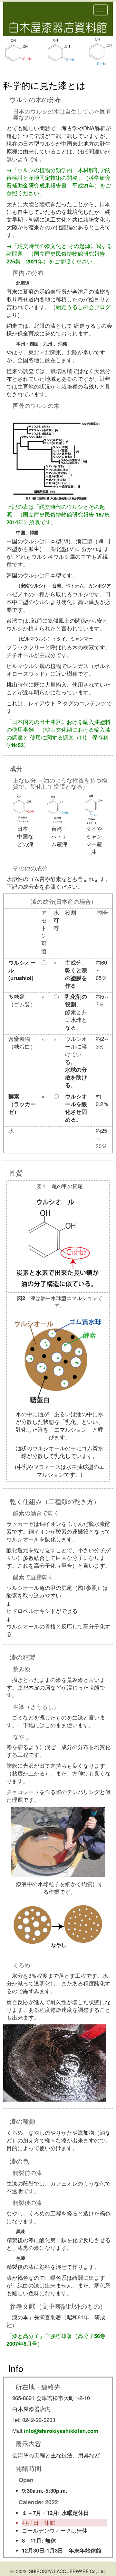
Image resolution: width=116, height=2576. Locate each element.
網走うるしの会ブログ (83, 307)
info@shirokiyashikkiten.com (61, 2431)
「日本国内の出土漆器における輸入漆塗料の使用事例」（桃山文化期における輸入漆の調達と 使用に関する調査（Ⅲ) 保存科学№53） (58, 733)
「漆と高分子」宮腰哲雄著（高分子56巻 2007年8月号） (59, 2340)
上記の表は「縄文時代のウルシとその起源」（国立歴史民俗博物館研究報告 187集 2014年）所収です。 (61, 514)
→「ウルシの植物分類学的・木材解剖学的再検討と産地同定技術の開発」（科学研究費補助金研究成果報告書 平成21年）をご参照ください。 (59, 181)
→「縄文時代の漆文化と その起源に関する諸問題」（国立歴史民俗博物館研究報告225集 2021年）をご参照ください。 (59, 253)
